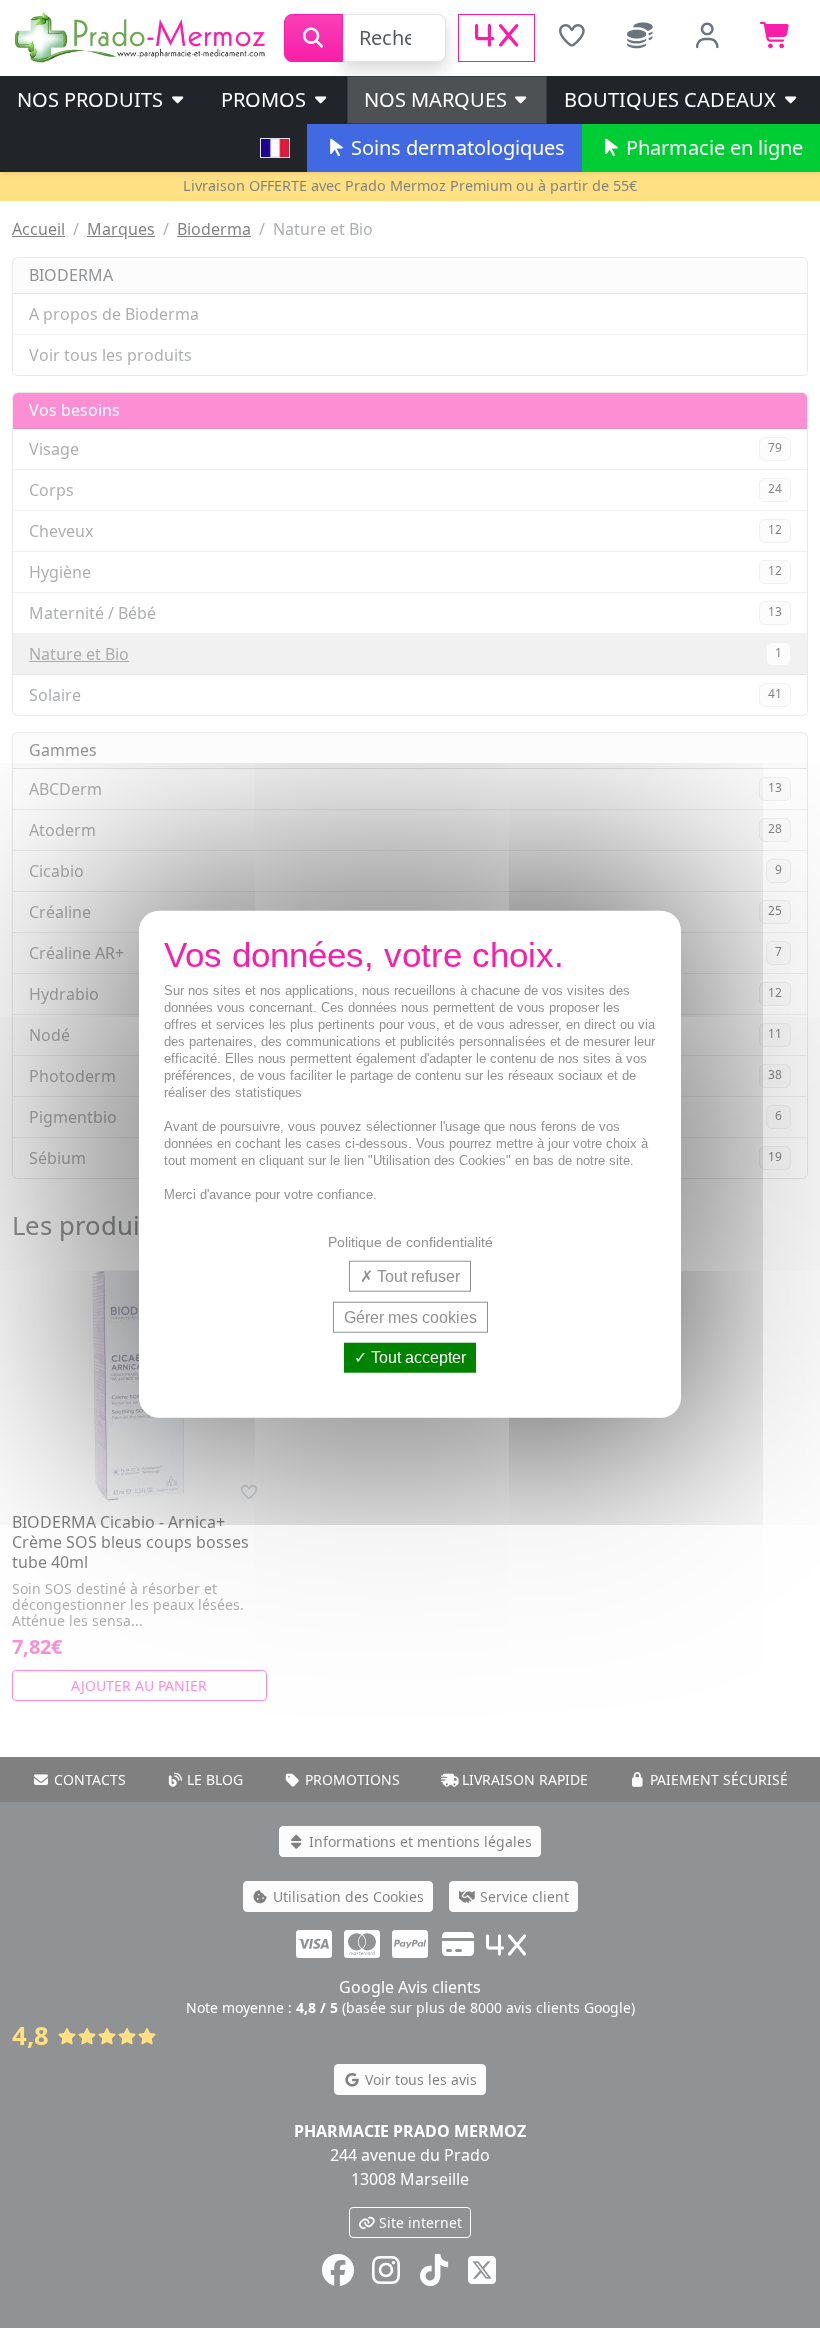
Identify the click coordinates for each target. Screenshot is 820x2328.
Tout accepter (416, 1357)
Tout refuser (416, 1276)
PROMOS (266, 99)
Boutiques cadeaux (672, 99)
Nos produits (92, 99)
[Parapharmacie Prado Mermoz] (142, 36)
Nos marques (438, 99)
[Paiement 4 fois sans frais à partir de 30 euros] (496, 38)
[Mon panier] (776, 38)
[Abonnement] (640, 38)
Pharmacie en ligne (712, 147)
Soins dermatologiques (455, 147)
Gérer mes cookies (410, 1317)
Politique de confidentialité (410, 1242)
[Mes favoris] (571, 38)
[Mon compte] (708, 38)
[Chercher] (313, 38)
